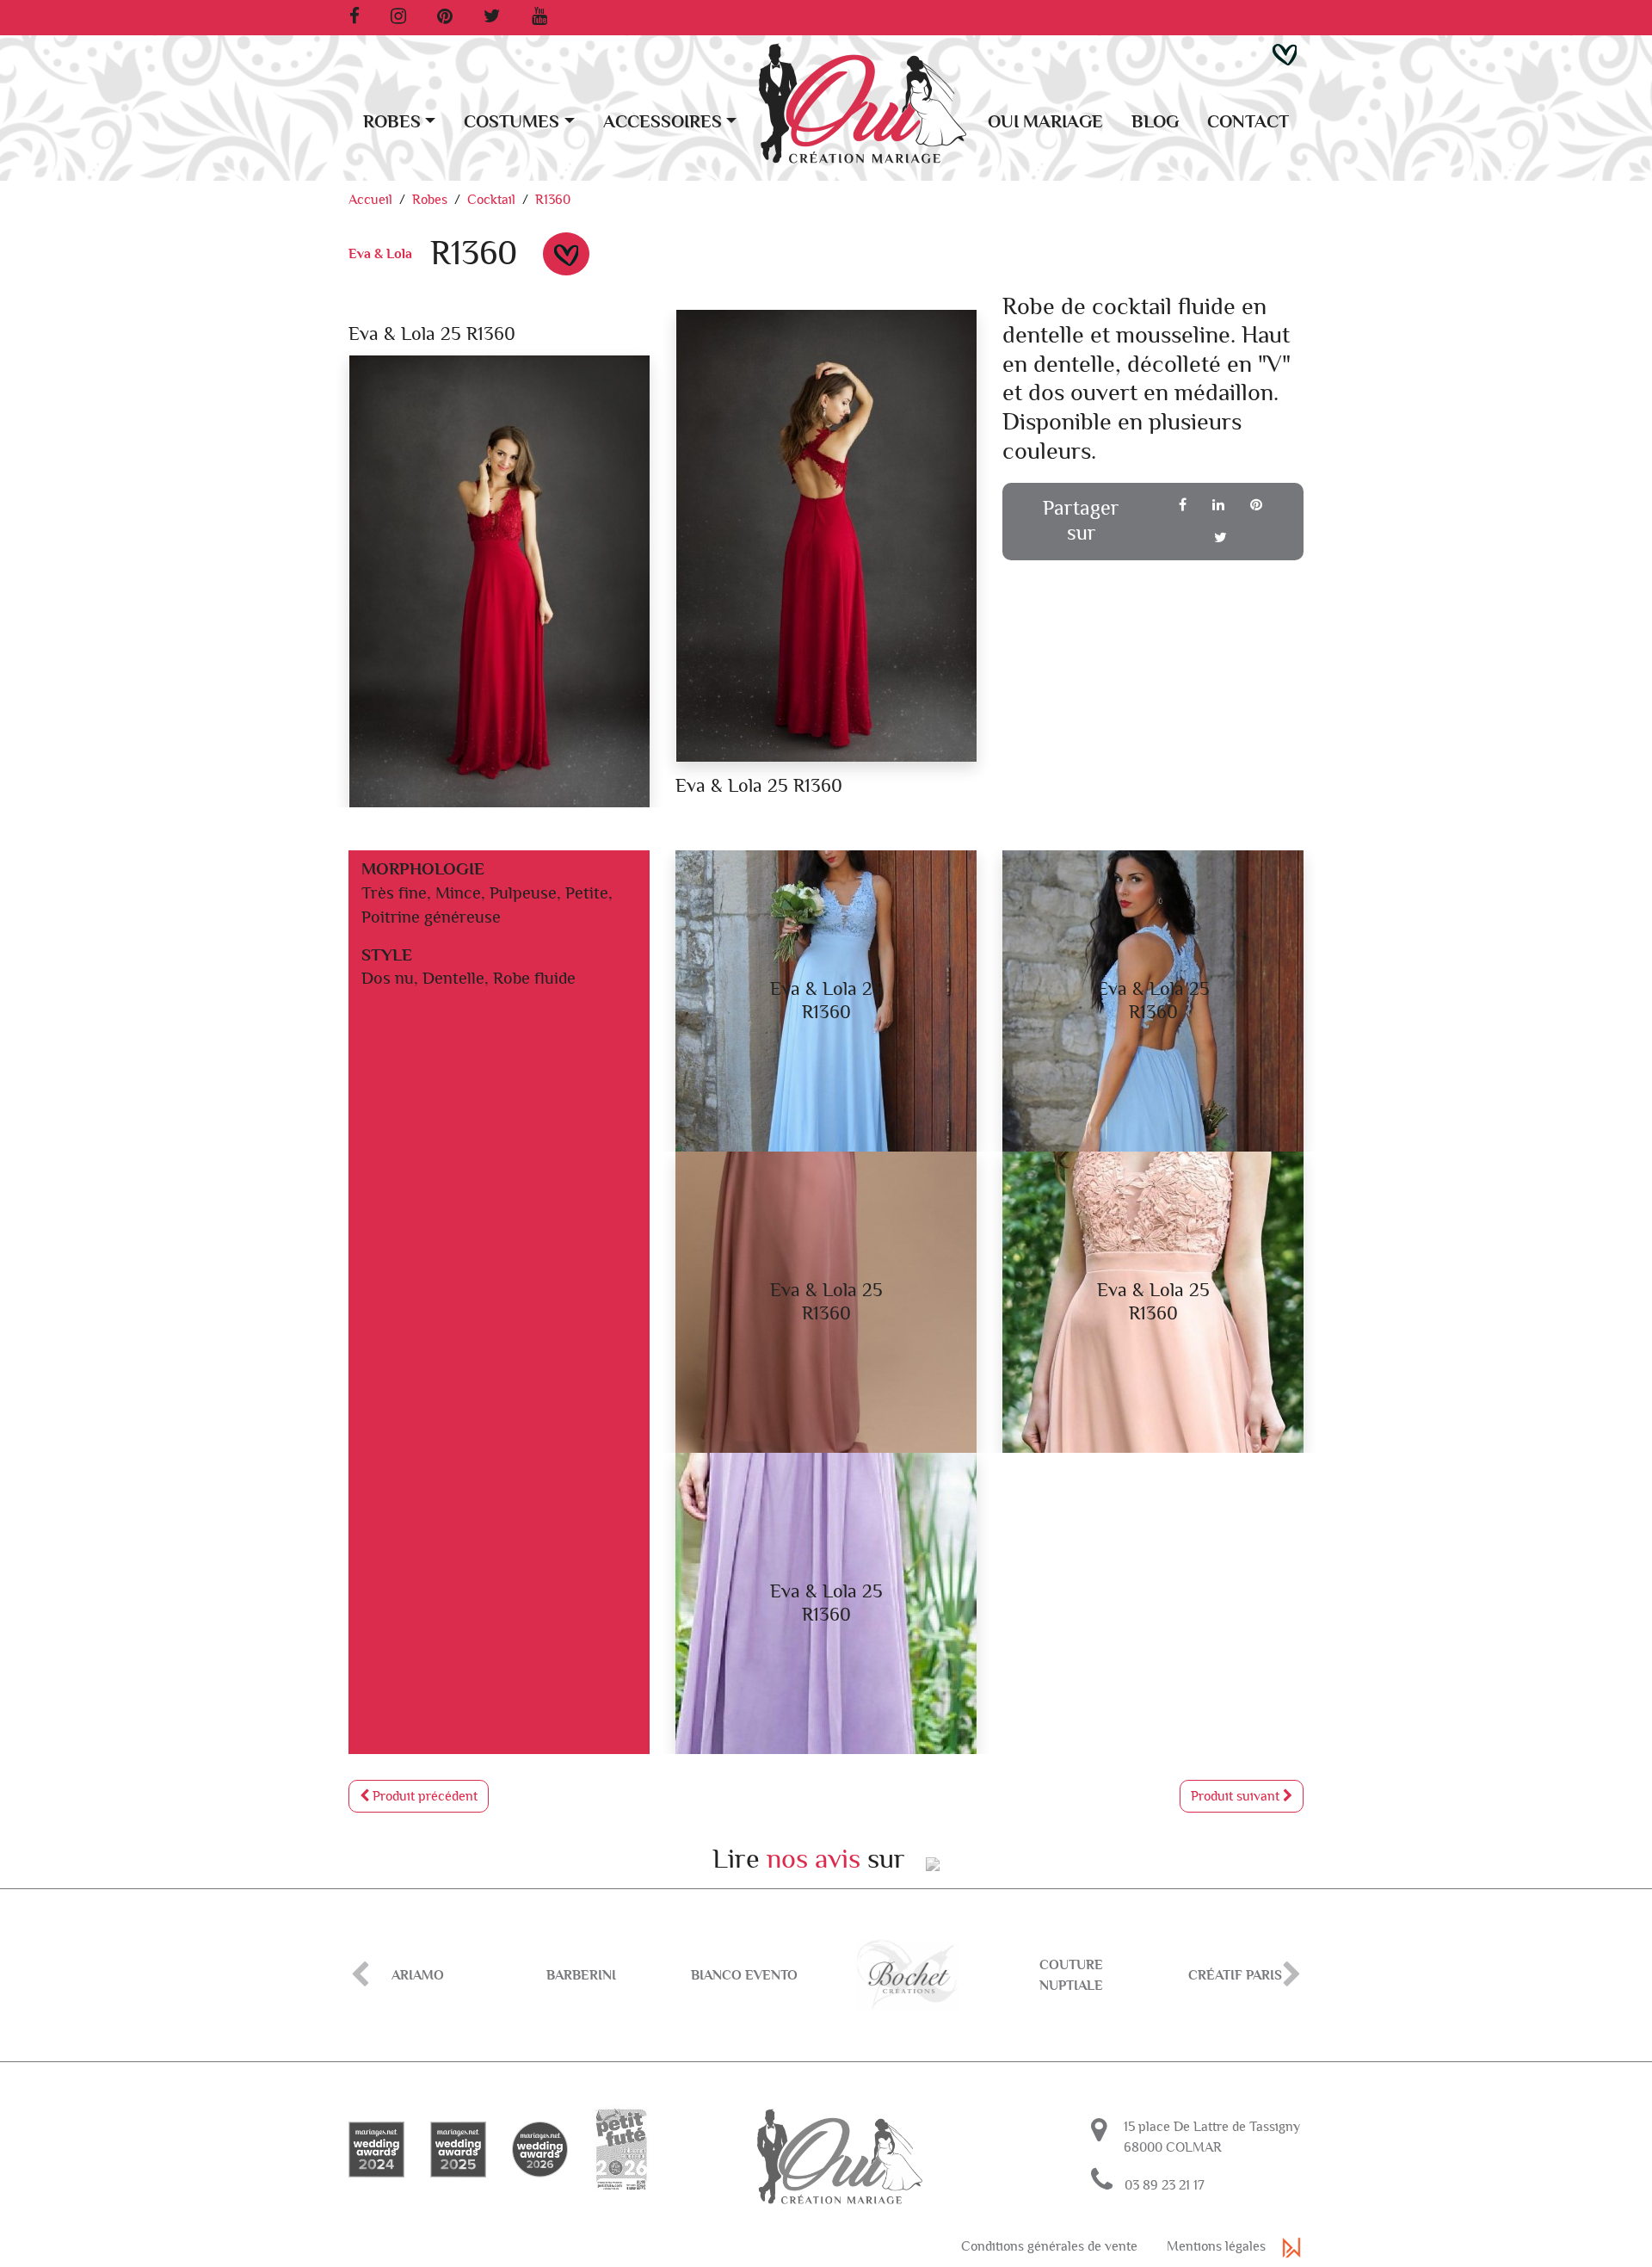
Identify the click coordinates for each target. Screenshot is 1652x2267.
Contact (1248, 122)
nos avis (814, 1859)
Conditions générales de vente (1049, 2246)
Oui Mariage (1045, 122)
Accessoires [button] (663, 122)
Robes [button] (392, 122)
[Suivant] (1292, 1975)
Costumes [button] (512, 122)
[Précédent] (360, 1975)
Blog (1155, 122)
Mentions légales (1216, 2246)
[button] (1285, 53)
